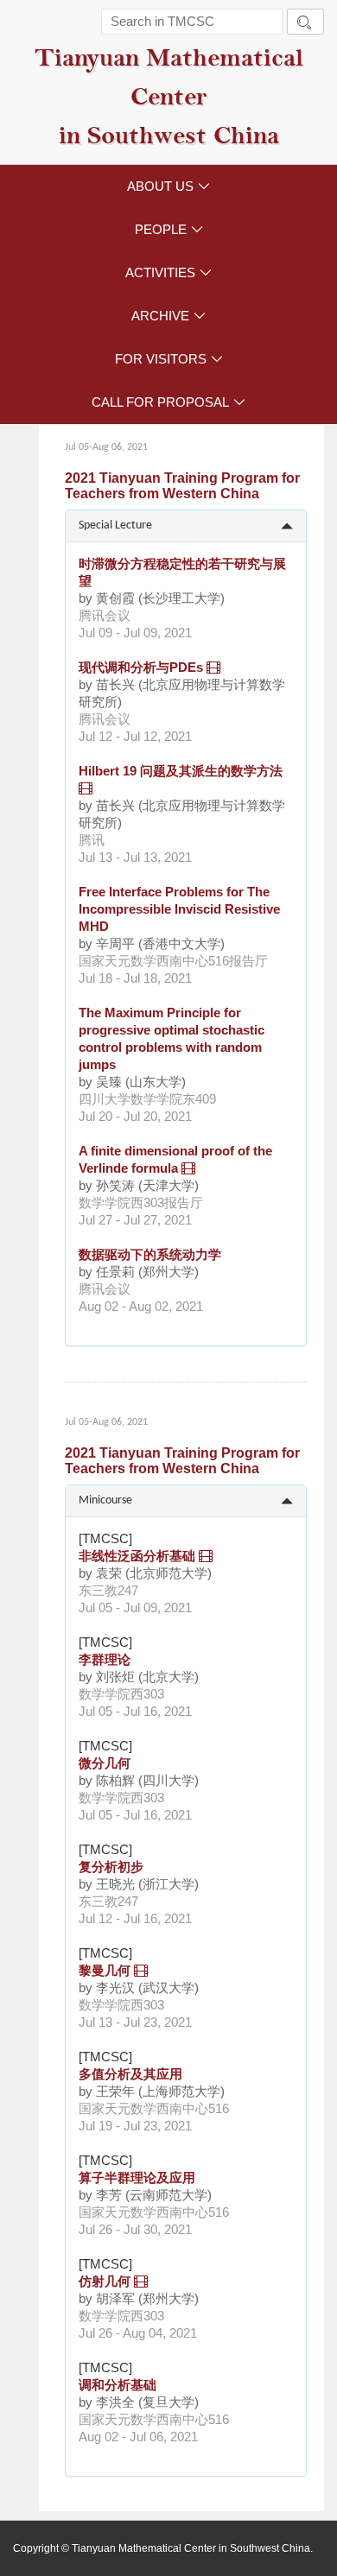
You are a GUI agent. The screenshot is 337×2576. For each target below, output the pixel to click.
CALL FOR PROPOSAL (168, 402)
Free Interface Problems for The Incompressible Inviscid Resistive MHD (179, 909)
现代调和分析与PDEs (141, 667)
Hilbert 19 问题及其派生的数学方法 (181, 771)
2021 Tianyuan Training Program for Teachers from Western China (182, 486)
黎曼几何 (105, 1970)
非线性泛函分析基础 (137, 1556)
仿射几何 (105, 2281)
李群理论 (105, 1659)
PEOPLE (169, 229)
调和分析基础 (118, 2385)
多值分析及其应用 (130, 2074)
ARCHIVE (168, 316)
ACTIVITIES (168, 272)
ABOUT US (168, 186)
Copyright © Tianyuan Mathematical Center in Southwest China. (163, 2548)
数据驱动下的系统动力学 (150, 1254)
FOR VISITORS (169, 359)
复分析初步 (111, 1867)
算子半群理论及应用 (137, 2177)
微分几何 (105, 1763)
